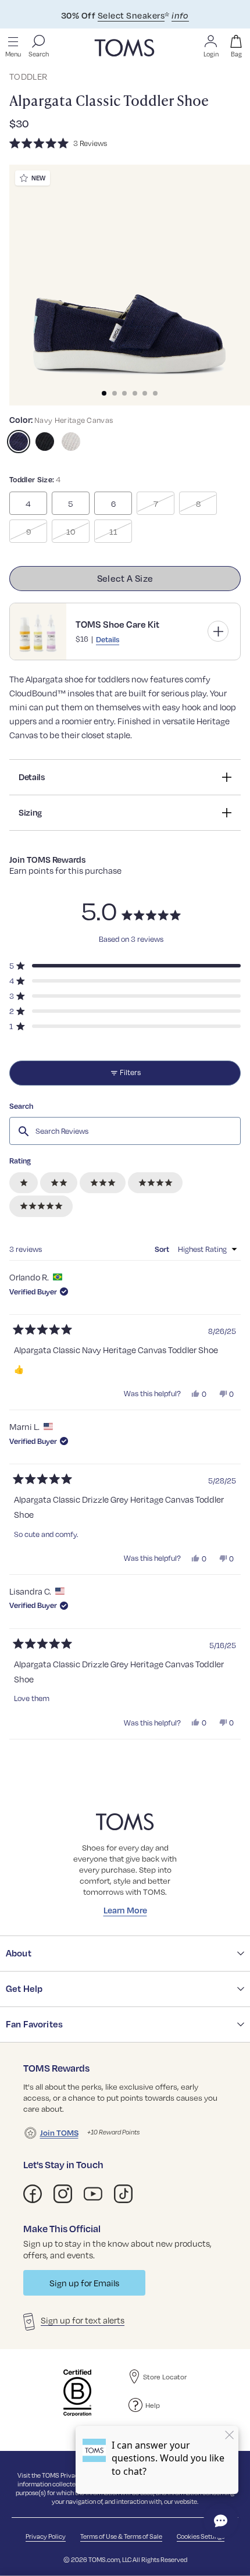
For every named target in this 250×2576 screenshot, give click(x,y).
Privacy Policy (46, 2536)
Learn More (125, 1910)
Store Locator (165, 2376)
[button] (125, 143)
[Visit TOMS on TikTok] (123, 2194)
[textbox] (125, 1131)
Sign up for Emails (84, 2283)
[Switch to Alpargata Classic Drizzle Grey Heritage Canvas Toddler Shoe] (71, 442)
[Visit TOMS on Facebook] (33, 2194)
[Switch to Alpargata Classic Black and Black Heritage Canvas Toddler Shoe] (45, 442)
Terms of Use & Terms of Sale (121, 2536)
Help (153, 2405)
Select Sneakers (131, 15)
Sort (163, 1249)
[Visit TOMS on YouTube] (93, 2194)
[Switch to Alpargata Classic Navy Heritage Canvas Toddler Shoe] (19, 442)
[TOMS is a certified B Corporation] (77, 2393)
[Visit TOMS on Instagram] (63, 2194)
